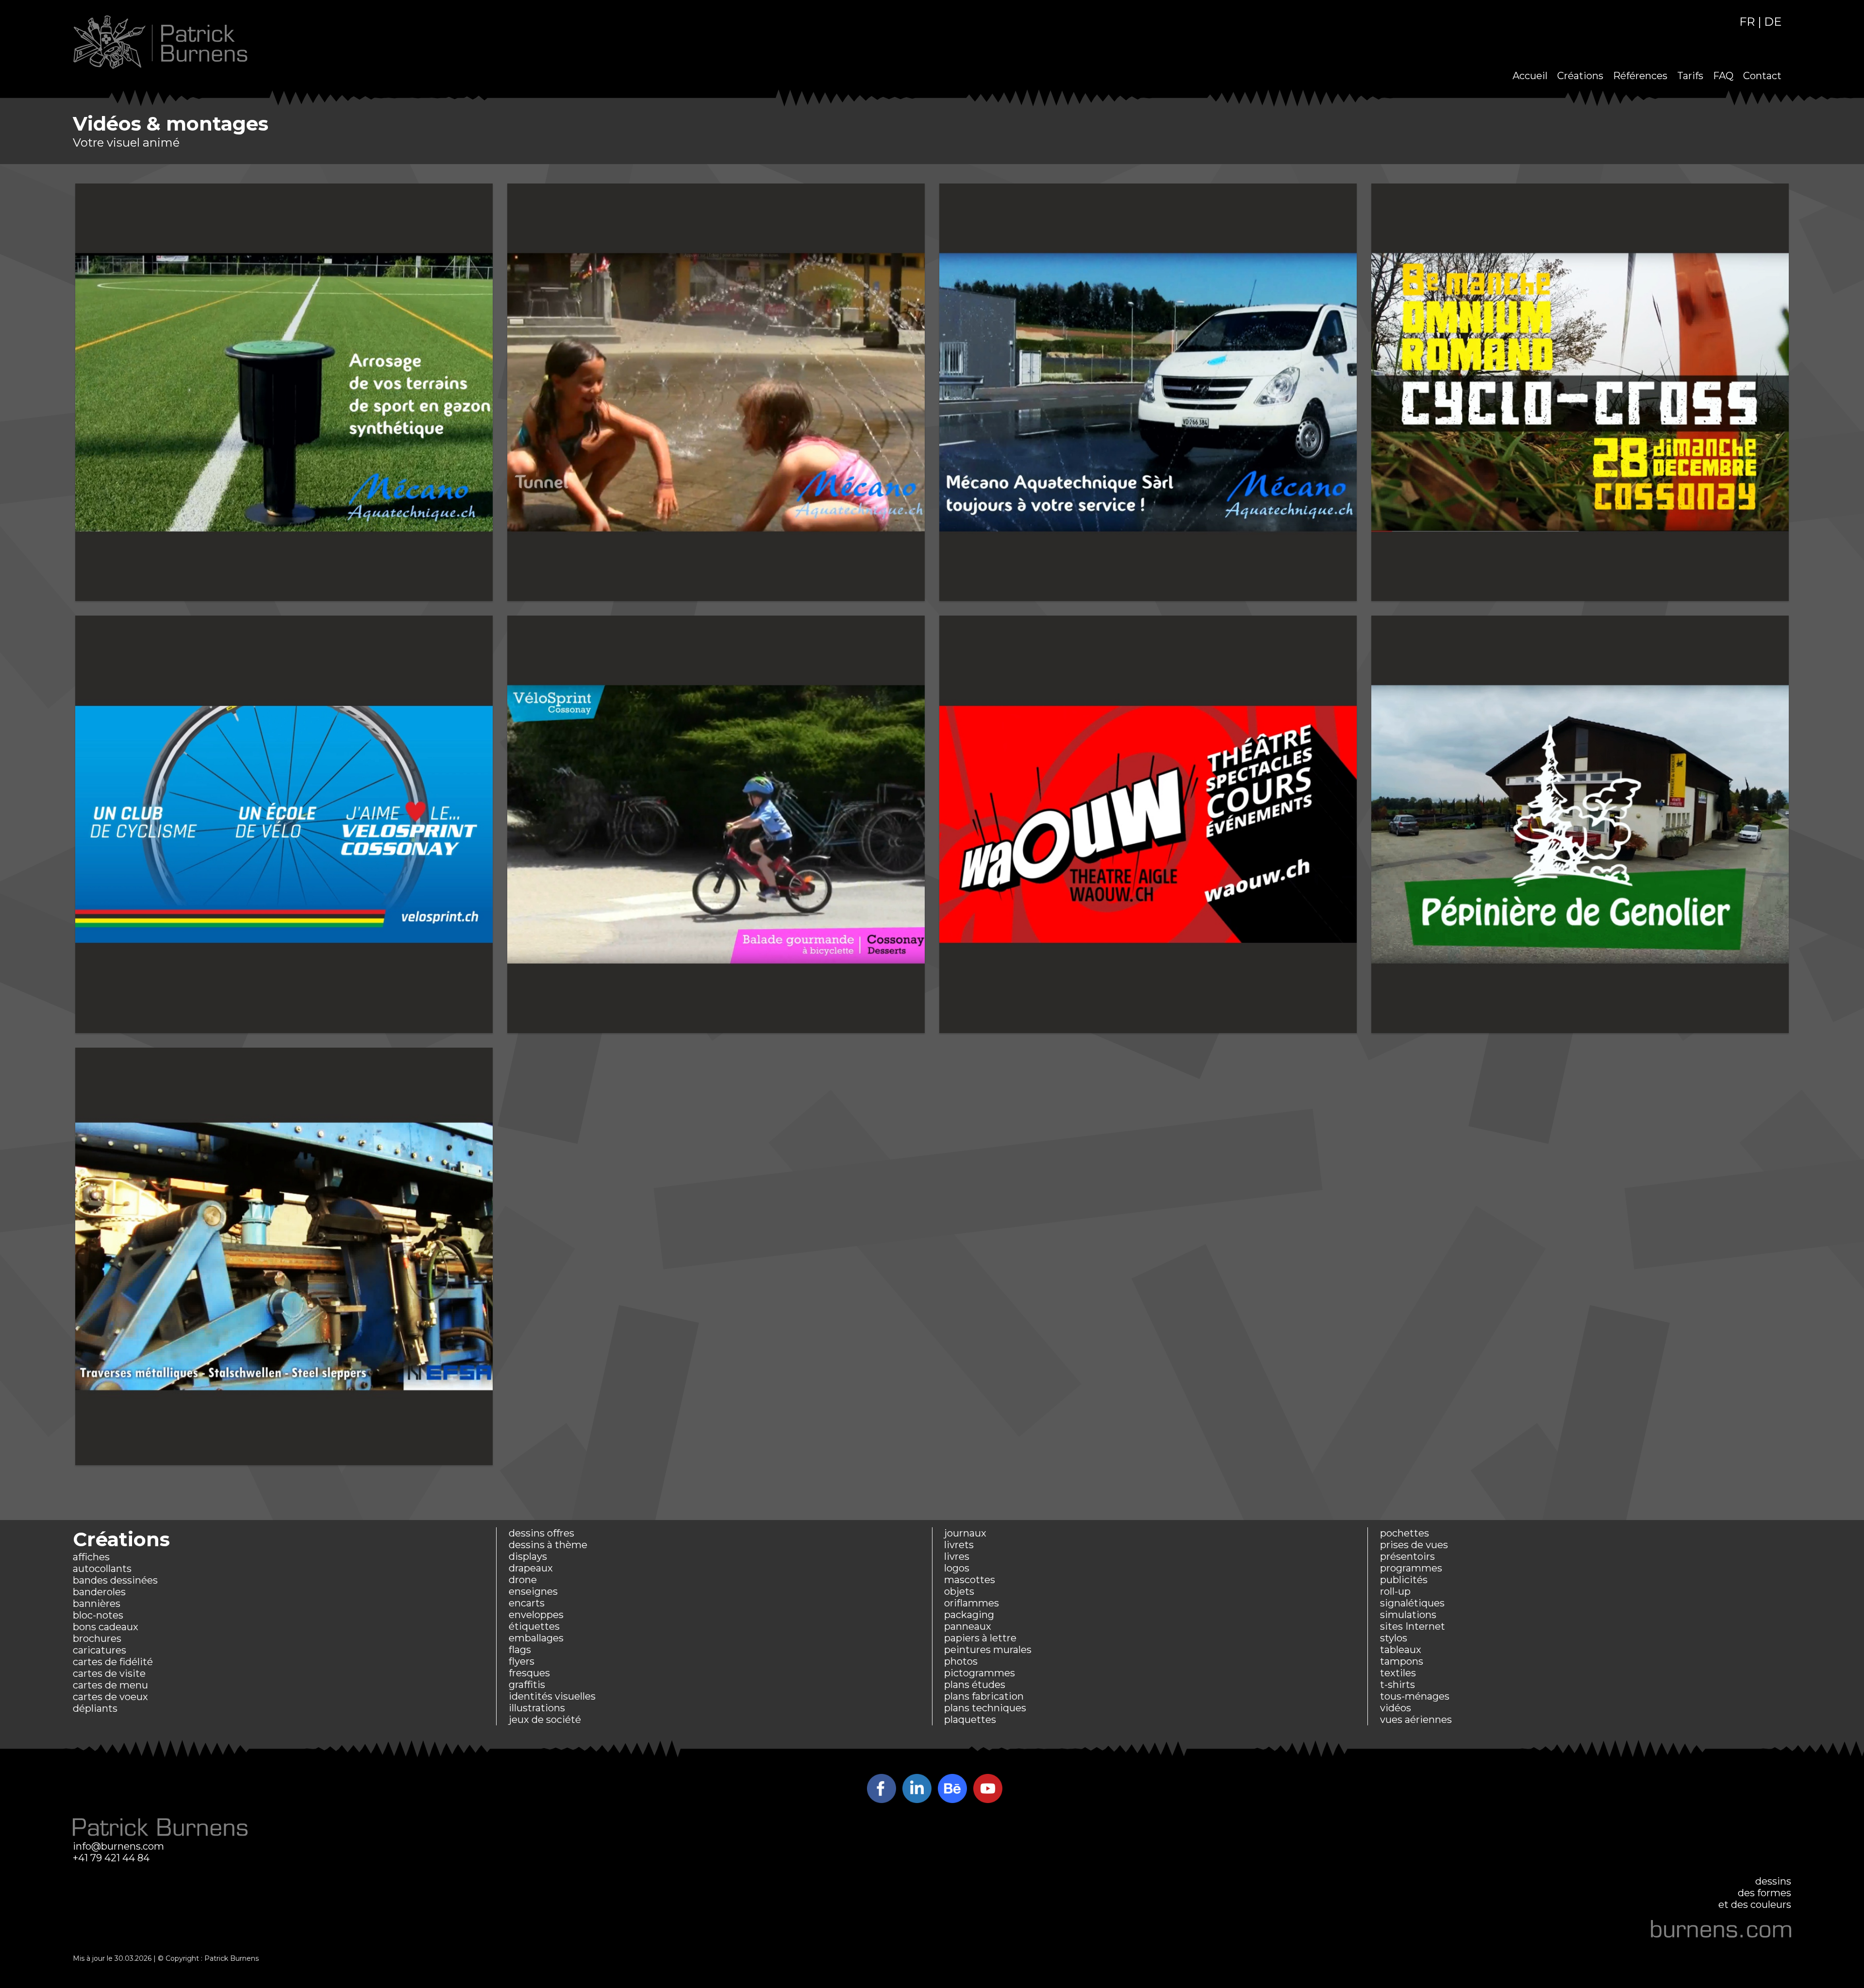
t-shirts (1398, 1685)
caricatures (100, 1650)
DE (1773, 22)
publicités (1404, 1580)
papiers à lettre (980, 1638)
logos (957, 1568)
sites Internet (1413, 1626)
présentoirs (1407, 1556)
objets (959, 1591)
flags (520, 1650)
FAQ (1723, 76)
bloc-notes (98, 1615)
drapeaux (531, 1568)
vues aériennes (1416, 1720)
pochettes (1405, 1533)
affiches (91, 1557)
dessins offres (541, 1533)
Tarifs (1690, 76)
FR (1747, 22)
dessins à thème (548, 1545)
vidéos (1396, 1708)
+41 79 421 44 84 (111, 1858)
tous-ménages (1415, 1696)
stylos (1394, 1638)
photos (961, 1661)
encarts (527, 1603)
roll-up (1395, 1591)
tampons (1402, 1661)
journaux (965, 1533)
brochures (97, 1638)
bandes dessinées (115, 1580)
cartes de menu (110, 1685)
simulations (1408, 1615)
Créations (1580, 76)
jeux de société (545, 1720)
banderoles (99, 1592)
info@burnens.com (118, 1846)
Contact (1762, 76)
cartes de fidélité (113, 1662)
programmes (1411, 1568)
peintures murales (988, 1650)
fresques (529, 1673)
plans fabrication (984, 1696)
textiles (1398, 1673)
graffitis (527, 1685)
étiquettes (534, 1626)
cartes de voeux (110, 1697)
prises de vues (1414, 1545)
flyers (522, 1661)
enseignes (533, 1591)
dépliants (95, 1708)
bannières (97, 1604)
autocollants (102, 1569)
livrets (959, 1545)
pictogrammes (980, 1673)
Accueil (1530, 76)
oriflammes (972, 1603)
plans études (975, 1685)
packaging (969, 1615)
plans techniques (985, 1708)
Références (1640, 76)
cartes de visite (109, 1673)
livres (957, 1556)
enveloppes (536, 1615)
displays (528, 1556)
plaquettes (970, 1720)
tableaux (1401, 1650)
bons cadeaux (106, 1627)
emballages (536, 1638)
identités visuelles (552, 1696)
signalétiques (1412, 1603)
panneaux (968, 1626)
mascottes (970, 1580)
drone (523, 1580)
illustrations (537, 1708)
